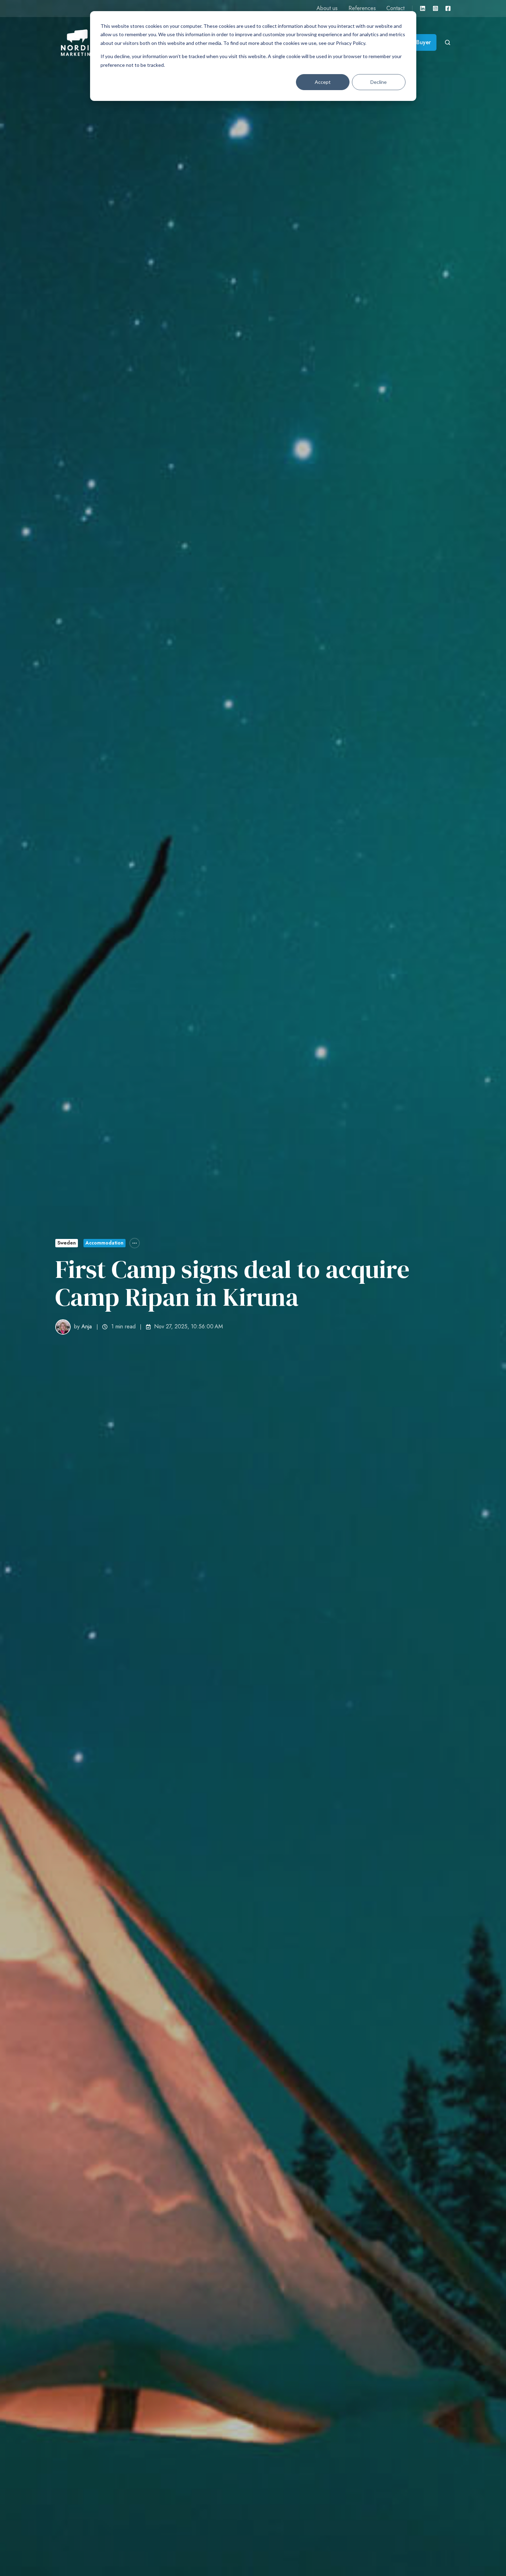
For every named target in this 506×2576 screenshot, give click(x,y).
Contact (395, 8)
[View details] (423, 8)
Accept (323, 82)
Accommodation (105, 1243)
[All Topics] (135, 1243)
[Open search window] (448, 42)
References (362, 8)
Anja (87, 1326)
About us (327, 8)
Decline (379, 82)
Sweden (67, 1243)
